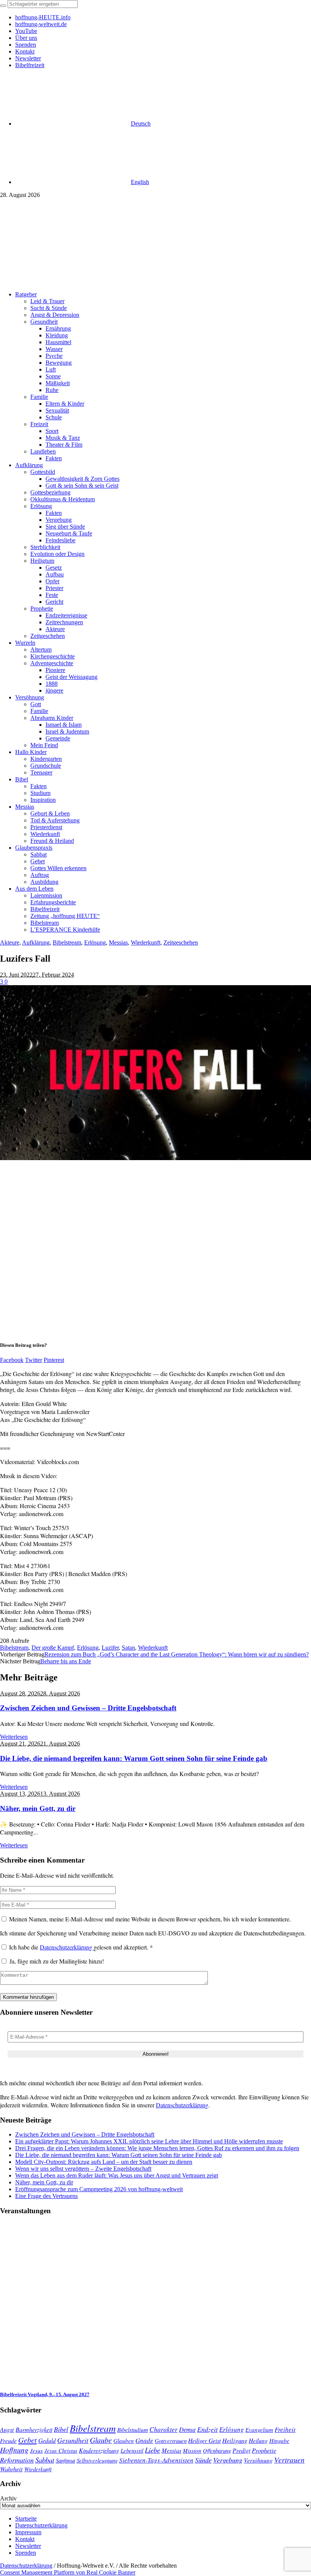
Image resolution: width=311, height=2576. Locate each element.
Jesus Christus (61, 2450)
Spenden (26, 2553)
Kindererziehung (99, 2450)
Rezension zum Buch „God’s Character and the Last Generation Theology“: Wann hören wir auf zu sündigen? (177, 1654)
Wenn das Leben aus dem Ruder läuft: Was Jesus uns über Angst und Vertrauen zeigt (117, 2175)
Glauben (124, 2441)
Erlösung (95, 942)
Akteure (10, 942)
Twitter (34, 1360)
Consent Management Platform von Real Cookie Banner (68, 2572)
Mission (192, 2450)
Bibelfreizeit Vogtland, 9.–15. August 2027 (45, 2394)
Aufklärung (36, 942)
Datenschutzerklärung (67, 1947)
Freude (8, 2440)
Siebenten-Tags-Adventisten (156, 2460)
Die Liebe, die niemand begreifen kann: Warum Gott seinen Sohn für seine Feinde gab (134, 1758)
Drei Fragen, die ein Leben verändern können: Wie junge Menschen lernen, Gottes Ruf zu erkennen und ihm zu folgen (157, 2148)
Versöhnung (258, 2460)
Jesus (36, 2450)
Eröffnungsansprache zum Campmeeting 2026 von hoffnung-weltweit (99, 2189)
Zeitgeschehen (181, 942)
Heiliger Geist (204, 2440)
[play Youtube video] (155, 1073)
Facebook (12, 1360)
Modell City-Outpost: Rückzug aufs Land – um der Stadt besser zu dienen (104, 2162)
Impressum (28, 2532)
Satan (128, 1648)
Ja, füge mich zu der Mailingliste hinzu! (56, 1961)
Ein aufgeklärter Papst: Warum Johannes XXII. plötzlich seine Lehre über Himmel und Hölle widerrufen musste (149, 2141)
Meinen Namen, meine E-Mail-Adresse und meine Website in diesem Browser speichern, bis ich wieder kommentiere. (150, 1919)
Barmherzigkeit (34, 2429)
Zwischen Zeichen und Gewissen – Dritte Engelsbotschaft (88, 1708)
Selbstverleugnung (97, 2460)
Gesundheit (73, 2440)
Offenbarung (217, 2450)
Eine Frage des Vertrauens (46, 2196)
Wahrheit (11, 2469)
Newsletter (28, 2546)
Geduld (47, 2440)
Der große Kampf (53, 1648)
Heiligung (235, 2440)
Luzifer (110, 1648)
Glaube (101, 2440)
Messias (118, 942)
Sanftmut (65, 2460)
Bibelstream (67, 942)
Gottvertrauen (171, 2441)
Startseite (26, 2519)
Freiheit (285, 2429)
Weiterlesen (14, 1737)
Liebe (152, 2450)
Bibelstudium (133, 2429)
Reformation (17, 2460)
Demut (187, 2429)
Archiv (8, 2498)
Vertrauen (289, 2459)
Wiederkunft (146, 942)
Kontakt (25, 2539)
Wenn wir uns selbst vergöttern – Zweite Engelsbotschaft (83, 2169)
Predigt (241, 2450)
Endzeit (207, 2429)
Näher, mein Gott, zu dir (38, 1808)
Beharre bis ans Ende (66, 1661)
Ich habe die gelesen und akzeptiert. (81, 1947)
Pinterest (54, 1360)
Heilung (258, 2440)
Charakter (163, 2429)
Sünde (203, 2460)
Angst (7, 2429)
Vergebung (228, 2460)
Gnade (144, 2440)
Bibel (61, 2429)
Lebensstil (132, 2450)
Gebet (27, 2440)
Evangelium (259, 2430)
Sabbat (45, 2460)
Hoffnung (14, 2450)
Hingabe (279, 2441)
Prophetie (264, 2450)
